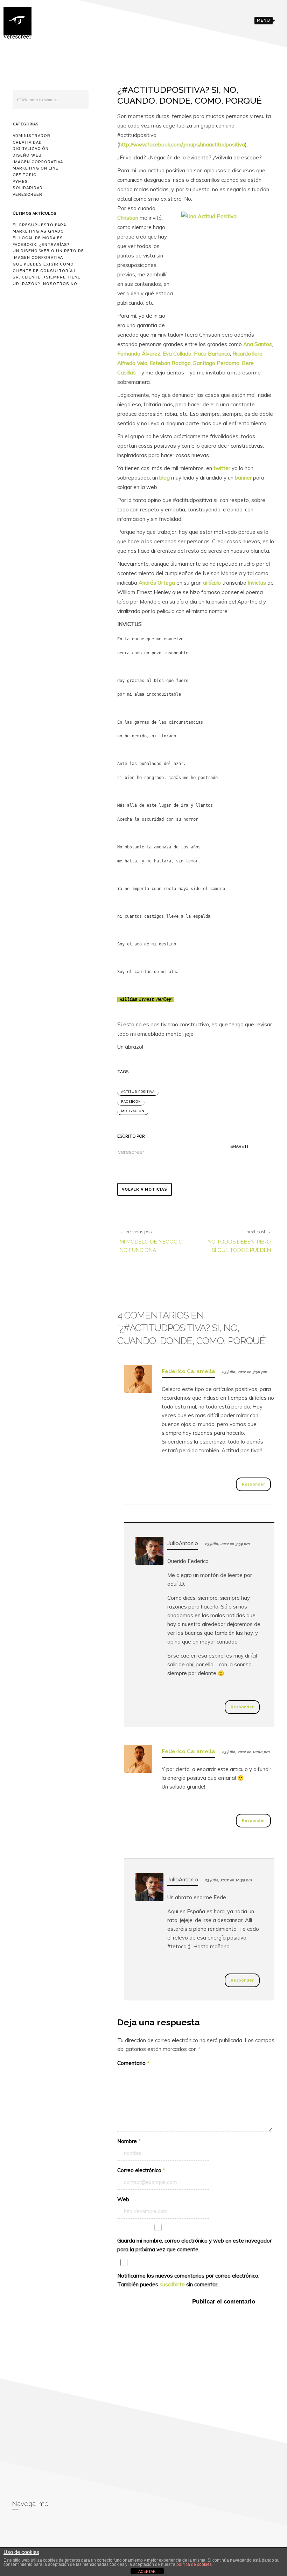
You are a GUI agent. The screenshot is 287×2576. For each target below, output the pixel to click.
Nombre (129, 2141)
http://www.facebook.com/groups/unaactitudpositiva (182, 144)
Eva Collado (177, 354)
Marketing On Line (36, 168)
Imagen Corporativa (38, 162)
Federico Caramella (188, 1371)
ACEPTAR (147, 2571)
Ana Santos (258, 344)
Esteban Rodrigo (170, 363)
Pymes (20, 182)
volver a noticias (145, 1189)
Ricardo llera (247, 354)
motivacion (133, 1111)
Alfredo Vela (132, 363)
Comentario (133, 2063)
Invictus (258, 583)
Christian (128, 218)
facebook (131, 1102)
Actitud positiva (138, 1092)
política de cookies (194, 2564)
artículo (213, 583)
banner (244, 478)
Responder (253, 1484)
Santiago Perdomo (216, 363)
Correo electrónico (141, 2170)
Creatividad (27, 142)
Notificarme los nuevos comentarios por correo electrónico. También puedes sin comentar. (188, 2280)
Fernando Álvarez (139, 354)
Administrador (31, 136)
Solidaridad (28, 188)
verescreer (27, 195)
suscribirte (172, 2284)
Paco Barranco (212, 354)
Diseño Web (27, 155)
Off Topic (24, 175)
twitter (223, 468)
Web (123, 2199)
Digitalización (31, 149)
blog (165, 478)
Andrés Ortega (157, 583)
